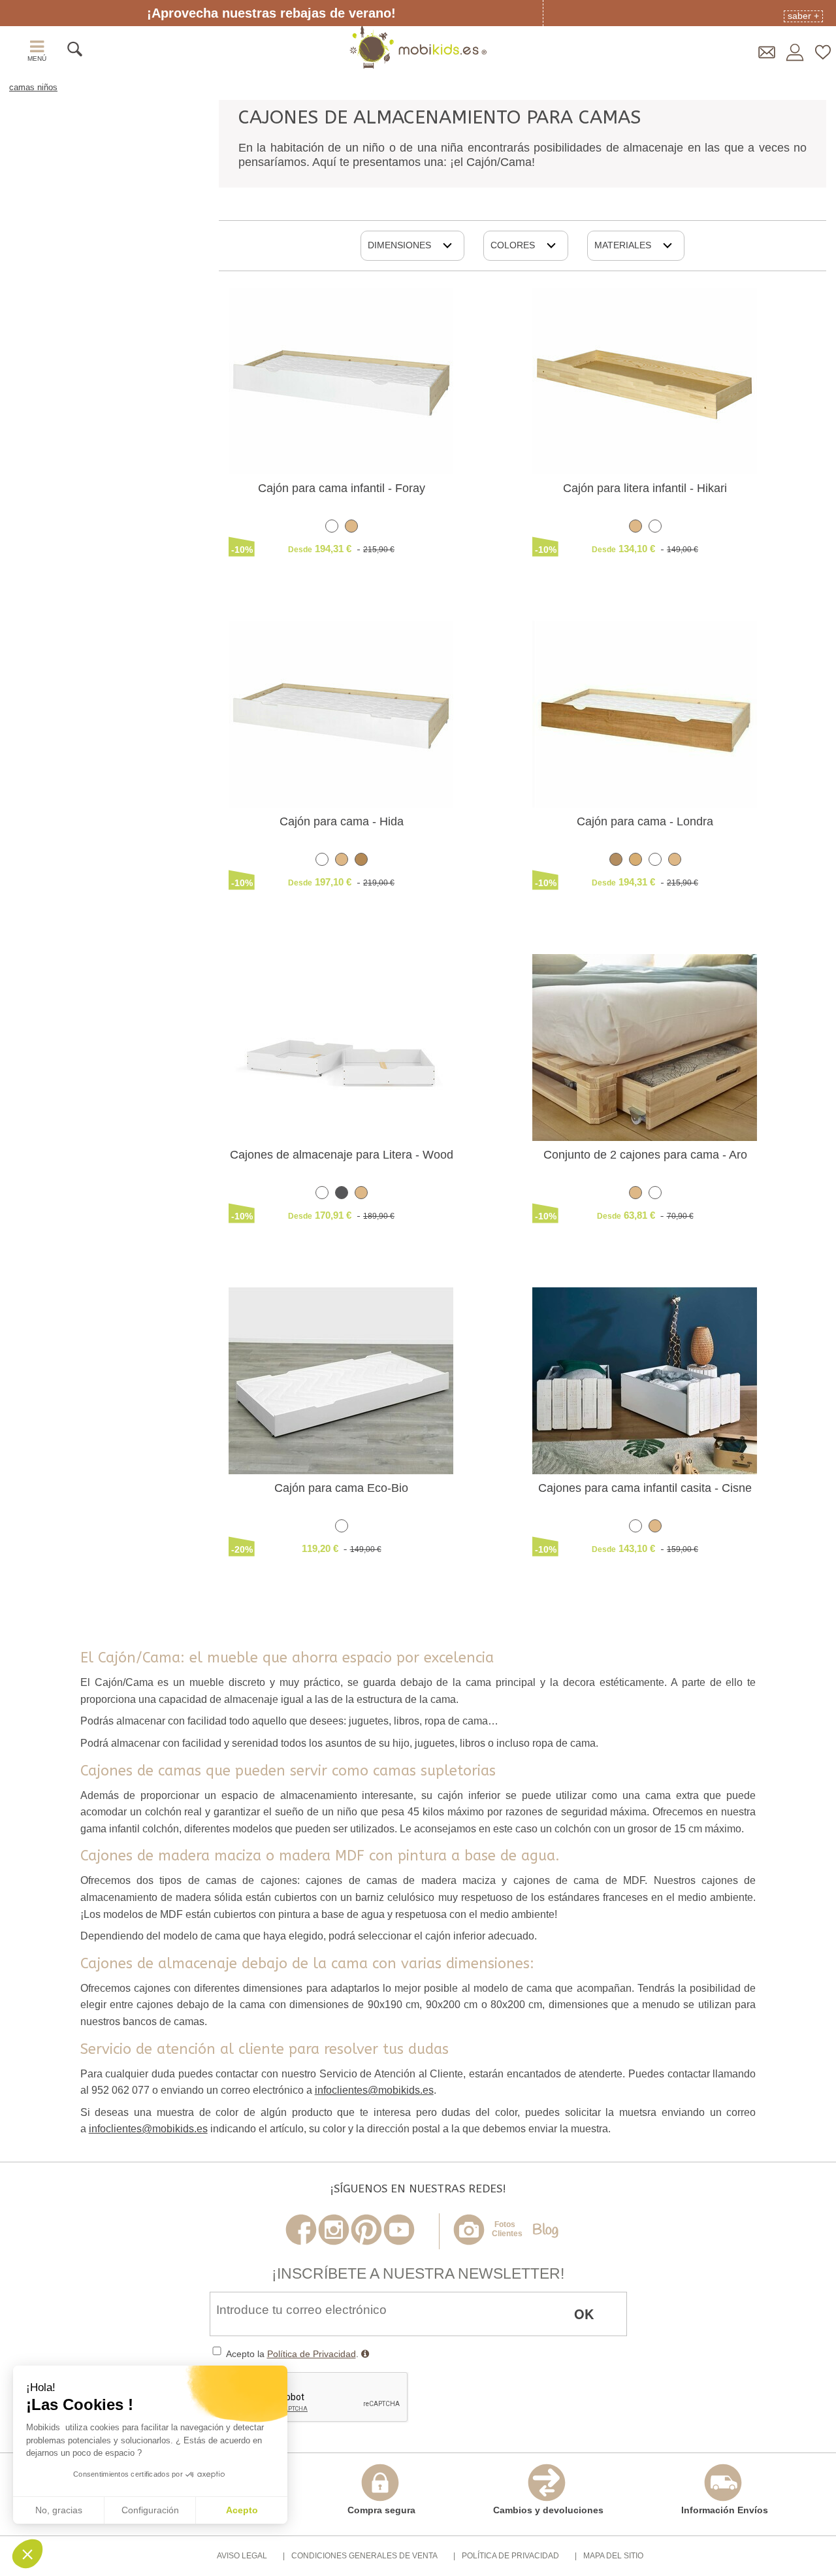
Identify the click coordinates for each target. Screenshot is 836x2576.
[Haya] (635, 862)
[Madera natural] (351, 528)
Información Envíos (725, 2510)
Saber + (803, 16)
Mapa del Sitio (613, 2556)
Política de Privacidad (312, 2354)
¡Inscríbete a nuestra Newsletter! (418, 2273)
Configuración (150, 2510)
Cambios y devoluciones (548, 2510)
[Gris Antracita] (342, 1195)
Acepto (242, 2510)
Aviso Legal (242, 2556)
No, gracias (59, 2510)
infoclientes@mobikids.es (374, 2090)
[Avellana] (616, 862)
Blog (545, 2231)
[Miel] (361, 862)
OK (584, 2314)
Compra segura (381, 2510)
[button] (27, 2554)
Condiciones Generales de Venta (364, 2556)
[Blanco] (332, 528)
